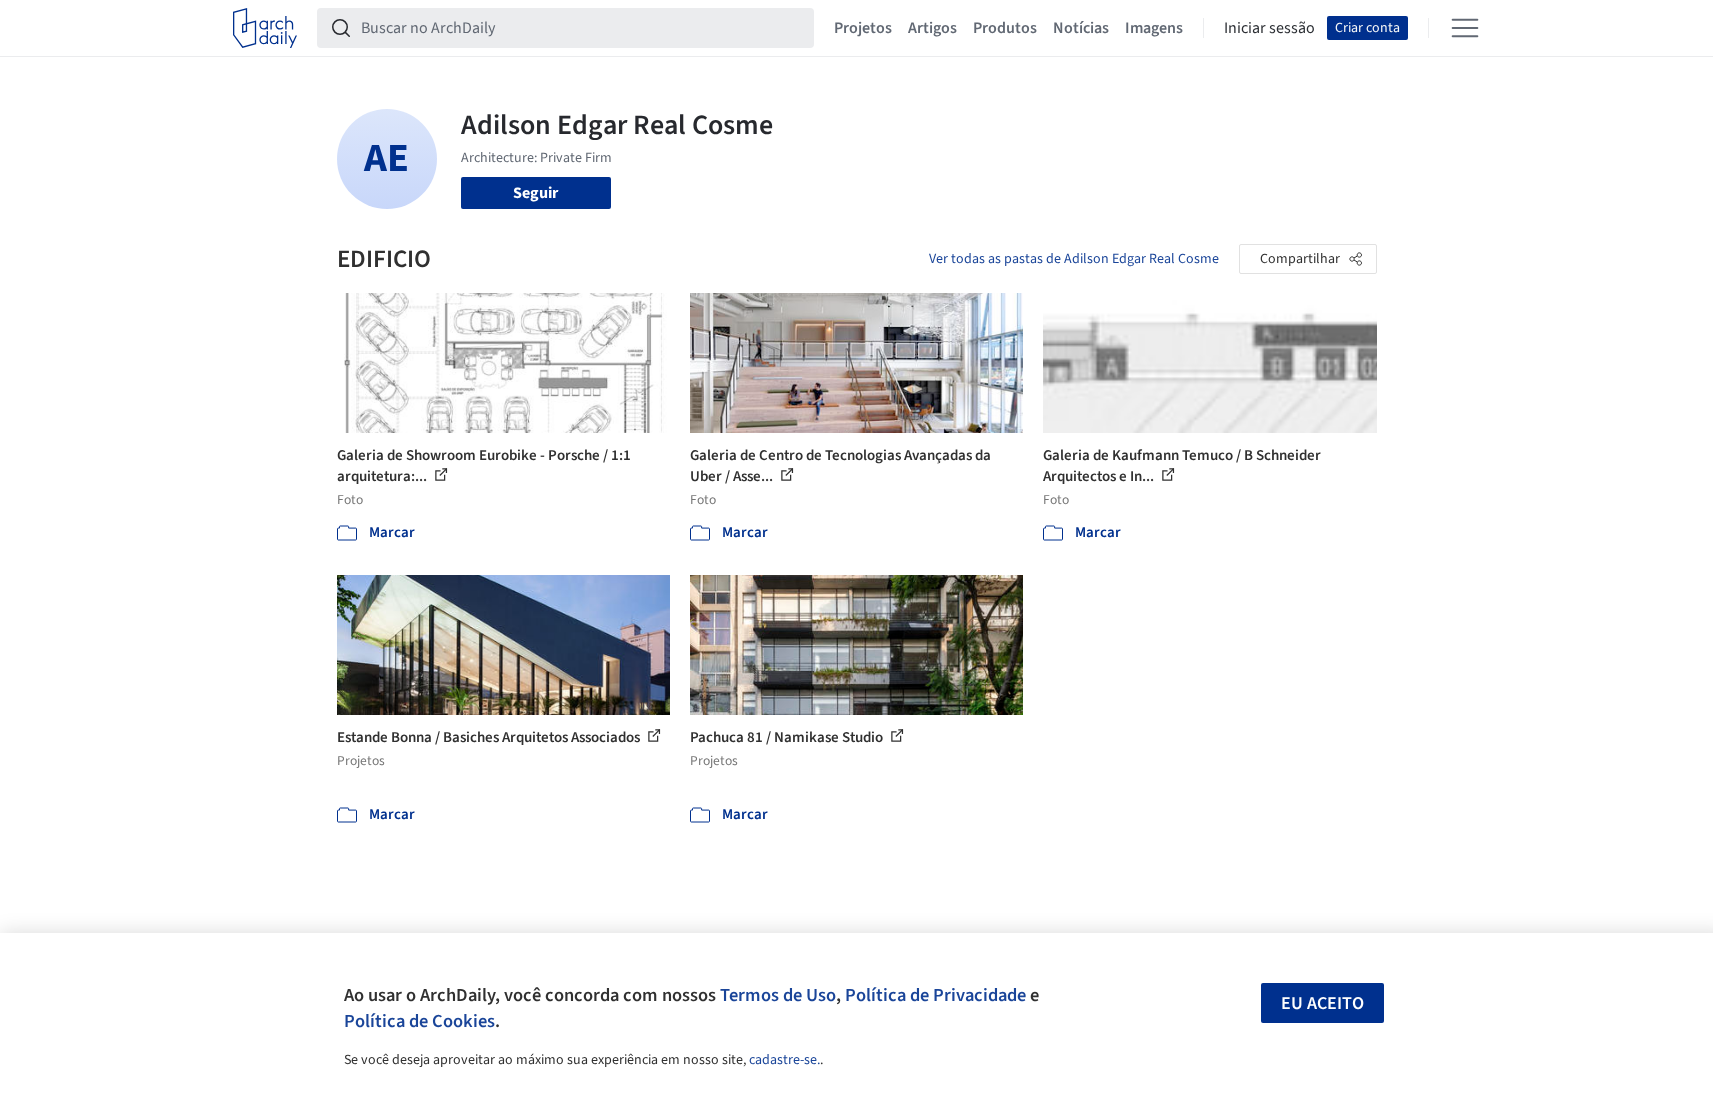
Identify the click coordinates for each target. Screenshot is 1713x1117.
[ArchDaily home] (265, 28)
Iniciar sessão (1269, 28)
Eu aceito (1322, 1003)
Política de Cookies (419, 1021)
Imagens (1154, 28)
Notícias (1081, 28)
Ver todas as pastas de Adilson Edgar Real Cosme (1074, 259)
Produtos (1005, 28)
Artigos (932, 28)
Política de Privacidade (935, 995)
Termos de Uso (778, 995)
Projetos (863, 28)
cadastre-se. (784, 1060)
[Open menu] (1465, 28)
